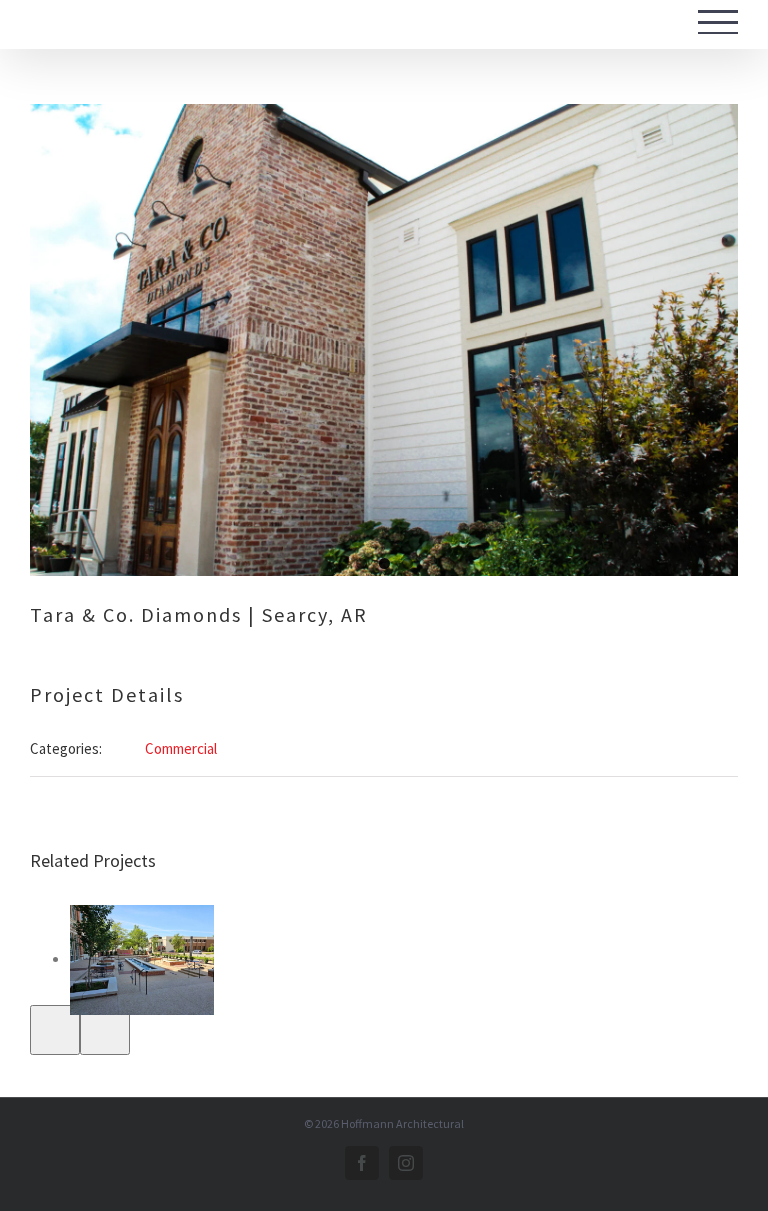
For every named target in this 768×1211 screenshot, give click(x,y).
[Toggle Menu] (718, 22)
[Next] (105, 1030)
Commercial (181, 748)
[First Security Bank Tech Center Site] (142, 960)
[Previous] (55, 1030)
